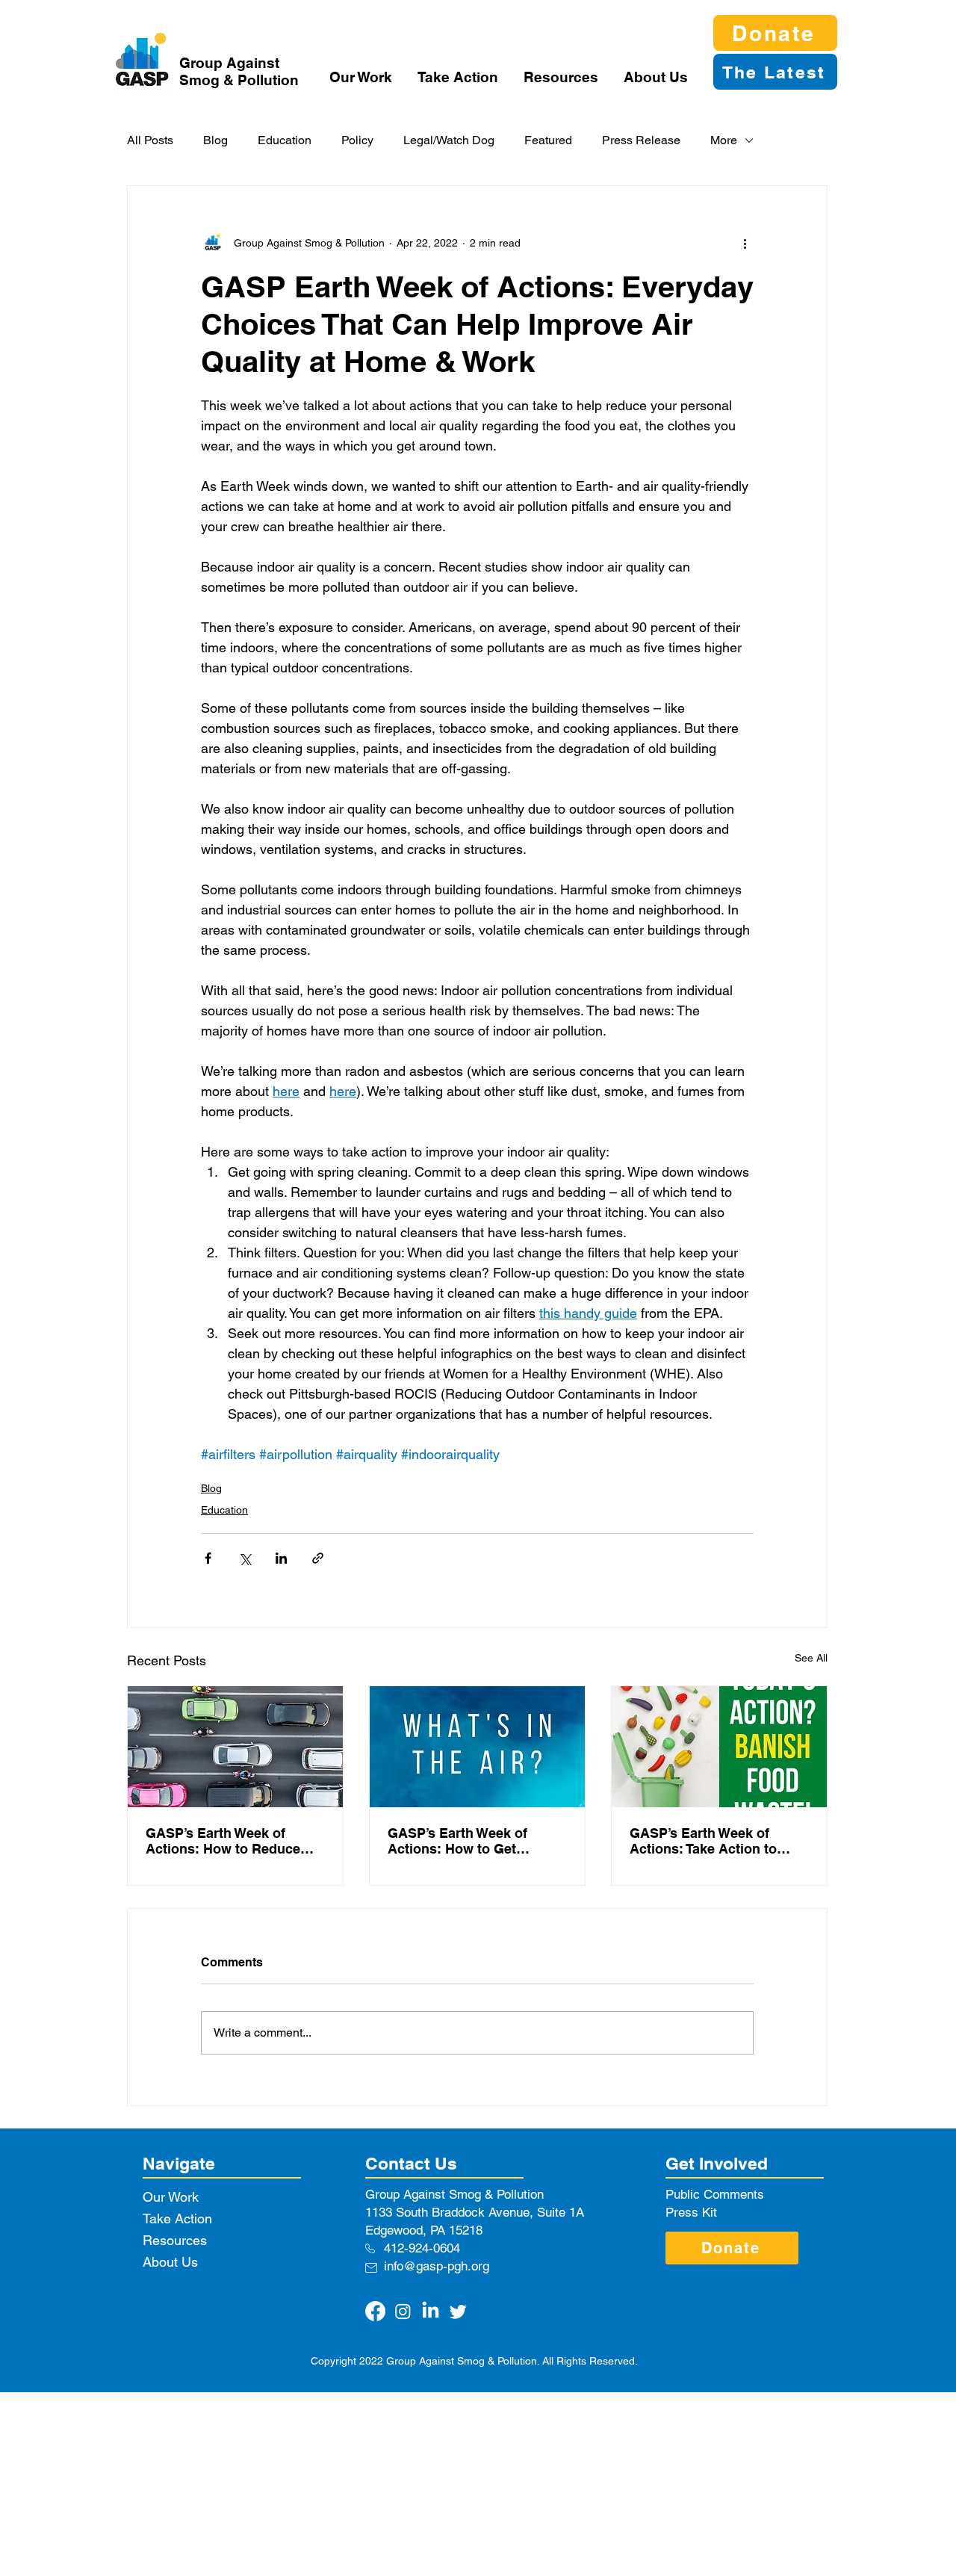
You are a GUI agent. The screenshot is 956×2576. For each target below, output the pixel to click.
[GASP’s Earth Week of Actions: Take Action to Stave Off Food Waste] (719, 1747)
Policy (357, 140)
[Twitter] (458, 2311)
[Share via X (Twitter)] (245, 1558)
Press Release (641, 140)
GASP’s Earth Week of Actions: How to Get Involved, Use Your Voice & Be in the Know (471, 1841)
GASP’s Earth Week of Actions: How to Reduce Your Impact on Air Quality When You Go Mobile (230, 1841)
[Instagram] (403, 2311)
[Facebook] (375, 2311)
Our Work (171, 2197)
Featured (548, 140)
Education (285, 140)
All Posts (150, 140)
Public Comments (715, 2194)
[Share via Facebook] (208, 1558)
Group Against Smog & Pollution (239, 71)
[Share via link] (318, 1558)
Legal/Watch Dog (449, 140)
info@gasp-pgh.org (437, 2266)
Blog (215, 140)
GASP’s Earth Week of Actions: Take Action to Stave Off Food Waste (703, 1841)
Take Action (177, 2219)
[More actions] (745, 243)
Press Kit (691, 2212)
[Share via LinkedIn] (281, 1558)
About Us (170, 2262)
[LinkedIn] (431, 2311)
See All (811, 1658)
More (724, 140)
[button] (362, 77)
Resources (175, 2240)
